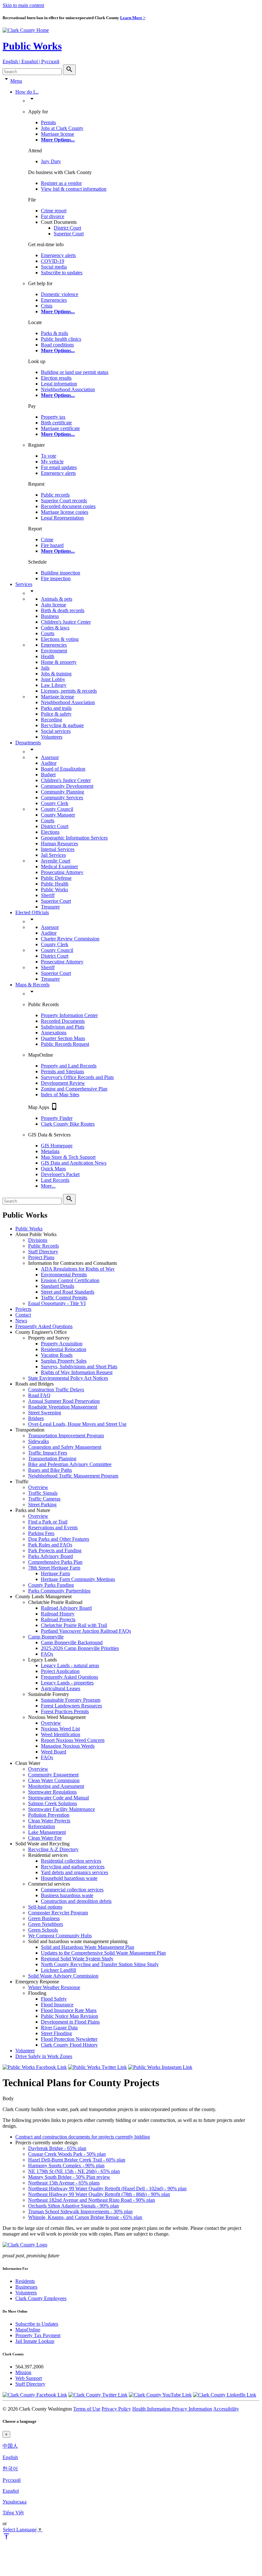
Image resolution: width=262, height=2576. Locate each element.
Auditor (49, 763)
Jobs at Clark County (62, 128)
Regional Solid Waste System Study (77, 1959)
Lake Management (47, 1832)
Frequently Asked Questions (44, 1326)
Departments (28, 743)
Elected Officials (32, 912)
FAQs (47, 1654)
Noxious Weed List (60, 1729)
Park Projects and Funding (55, 1550)
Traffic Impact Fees (48, 1453)
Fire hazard (52, 545)
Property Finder (57, 1118)
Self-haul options (45, 1907)
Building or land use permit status (75, 372)
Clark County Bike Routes (68, 1124)
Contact (23, 1315)
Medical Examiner (59, 866)
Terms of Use (87, 2409)
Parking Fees (41, 1533)
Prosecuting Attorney (62, 872)
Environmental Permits (64, 1275)
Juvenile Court (56, 861)
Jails (45, 668)
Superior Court (69, 234)
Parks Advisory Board (50, 1556)
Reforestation (42, 1826)
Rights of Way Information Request (77, 1372)
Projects (23, 1309)
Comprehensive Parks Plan (55, 1562)
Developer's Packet (60, 1174)
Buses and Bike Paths (50, 1470)
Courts (48, 633)
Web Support (29, 2378)
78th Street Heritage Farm (54, 1568)
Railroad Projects (58, 1619)
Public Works (32, 46)
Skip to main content (23, 5)
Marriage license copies (65, 512)
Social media (54, 267)
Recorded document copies (68, 506)
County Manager (58, 815)
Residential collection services (71, 1861)
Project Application (60, 1671)
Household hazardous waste (69, 1878)
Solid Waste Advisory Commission (63, 1976)
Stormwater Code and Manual (58, 1798)
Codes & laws (55, 628)
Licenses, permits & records (69, 691)
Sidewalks (39, 1441)
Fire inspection (56, 578)
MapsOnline (28, 2330)
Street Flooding (56, 2033)
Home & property (59, 662)
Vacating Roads (57, 1355)
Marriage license (58, 134)
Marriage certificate (60, 428)
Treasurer (50, 907)
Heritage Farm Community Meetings (78, 1579)
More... (48, 1186)
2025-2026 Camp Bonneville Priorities (80, 1648)
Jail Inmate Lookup (35, 2341)
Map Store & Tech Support (68, 1157)
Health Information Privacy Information (172, 2409)
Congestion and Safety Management (65, 1447)
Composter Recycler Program (58, 1913)
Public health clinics (61, 339)
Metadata (50, 1151)
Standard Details (58, 1286)
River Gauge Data (59, 2028)
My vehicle (52, 462)
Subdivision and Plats (63, 1027)
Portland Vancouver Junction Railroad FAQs (86, 1631)
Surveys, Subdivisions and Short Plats (79, 1367)
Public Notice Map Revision (69, 2016)
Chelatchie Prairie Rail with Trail (74, 1625)
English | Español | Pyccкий (31, 61)
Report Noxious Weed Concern (73, 1740)
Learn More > (133, 18)
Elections (50, 832)
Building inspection (61, 573)
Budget (48, 775)
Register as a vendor (61, 183)
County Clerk (55, 803)
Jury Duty (51, 161)
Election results (56, 378)
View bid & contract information (74, 189)
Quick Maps (53, 1169)
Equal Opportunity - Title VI (57, 1303)
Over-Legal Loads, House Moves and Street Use (77, 1424)
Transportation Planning (52, 1459)
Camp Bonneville (46, 1637)
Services (24, 584)
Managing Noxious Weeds (68, 1746)
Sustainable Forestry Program (71, 1700)
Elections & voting (60, 639)
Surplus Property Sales (64, 1361)
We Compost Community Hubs (60, 1936)
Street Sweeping (45, 1413)
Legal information (59, 384)
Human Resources (59, 843)
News (21, 1321)
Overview (38, 1487)
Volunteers (52, 737)
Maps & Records (32, 985)
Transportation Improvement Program (66, 1436)
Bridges (36, 1418)
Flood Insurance (57, 2005)
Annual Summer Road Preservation (64, 1401)
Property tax (53, 417)
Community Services (62, 798)
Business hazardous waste (67, 1895)
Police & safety (56, 714)
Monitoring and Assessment (56, 1786)
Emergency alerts (58, 255)
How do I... (27, 92)
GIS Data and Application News (74, 1163)
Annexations (54, 1033)
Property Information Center (69, 1015)
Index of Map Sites (60, 1094)
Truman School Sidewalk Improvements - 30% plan (80, 2211)
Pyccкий (12, 2480)
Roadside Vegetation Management (63, 1407)
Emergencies (54, 300)
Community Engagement (53, 1775)
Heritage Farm (55, 1573)
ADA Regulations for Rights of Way (78, 1269)
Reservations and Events (53, 1527)
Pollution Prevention (49, 1815)
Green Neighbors (46, 1924)
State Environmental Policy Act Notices (68, 1378)
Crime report (54, 211)
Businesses (26, 2287)
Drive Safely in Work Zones (44, 2056)
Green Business (44, 1918)
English (10, 2457)
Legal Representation (62, 518)
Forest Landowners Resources (71, 1706)
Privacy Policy (116, 2409)
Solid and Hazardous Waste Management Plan (88, 1947)
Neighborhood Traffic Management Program (73, 1476)
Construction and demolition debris (76, 1901)
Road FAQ (39, 1395)
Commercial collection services (72, 1890)
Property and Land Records (69, 1066)
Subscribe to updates (62, 273)
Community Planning (62, 792)
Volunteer (25, 2051)
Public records (55, 495)
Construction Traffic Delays (56, 1390)
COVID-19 (53, 261)
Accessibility (226, 2409)
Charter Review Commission (70, 939)
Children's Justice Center (66, 622)
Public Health (55, 884)
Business (50, 616)
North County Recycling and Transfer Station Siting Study (100, 1964)
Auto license (54, 605)
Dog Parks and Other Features (59, 1539)
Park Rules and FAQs (50, 1545)
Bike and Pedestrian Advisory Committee (70, 1464)
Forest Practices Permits (65, 1711)
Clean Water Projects (49, 1821)
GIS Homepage (57, 1146)
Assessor (50, 757)
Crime (47, 540)
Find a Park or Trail (48, 1522)
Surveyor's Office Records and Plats (77, 1077)
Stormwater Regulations (52, 1792)
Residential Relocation (64, 1349)
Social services (56, 731)
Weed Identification (61, 1734)
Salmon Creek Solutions (53, 1803)
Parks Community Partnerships (59, 1591)
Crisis (47, 306)
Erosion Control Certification (70, 1280)
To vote (49, 456)
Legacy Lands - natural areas (70, 1665)
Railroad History (58, 1614)
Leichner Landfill (58, 1970)
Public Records (43, 1246)
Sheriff (48, 895)
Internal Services (58, 849)
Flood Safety (54, 1999)
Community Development (67, 786)
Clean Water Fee (45, 1838)
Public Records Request (65, 1044)
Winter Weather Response (54, 1987)
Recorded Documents (63, 1021)
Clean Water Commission (54, 1780)
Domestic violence (60, 294)
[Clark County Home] (26, 30)
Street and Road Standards (68, 1292)
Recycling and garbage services (73, 1867)
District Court (67, 228)
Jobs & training (56, 674)
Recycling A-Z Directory (53, 1849)
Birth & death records (63, 610)
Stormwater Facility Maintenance (62, 1809)
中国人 (10, 2446)
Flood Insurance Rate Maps (69, 2010)
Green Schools (43, 1930)
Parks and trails (56, 708)
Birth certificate (56, 423)
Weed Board (54, 1752)
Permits (48, 122)
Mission (23, 2372)
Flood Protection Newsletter (69, 2039)
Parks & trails (54, 333)
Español (11, 2491)
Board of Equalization (63, 769)
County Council (57, 809)
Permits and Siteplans (62, 1071)
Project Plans (41, 1257)
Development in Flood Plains (70, 2022)
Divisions (38, 1240)
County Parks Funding (51, 1585)
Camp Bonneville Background (72, 1642)
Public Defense (56, 878)
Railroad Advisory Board (66, 1608)
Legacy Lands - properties (67, 1683)
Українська (15, 2502)
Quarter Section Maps (63, 1038)
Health (48, 656)
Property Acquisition (62, 1344)
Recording (51, 720)
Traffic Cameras (44, 1499)
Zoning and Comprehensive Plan (74, 1089)
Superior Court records (64, 501)
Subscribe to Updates (37, 2324)
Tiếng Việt (13, 2513)
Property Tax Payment (38, 2335)
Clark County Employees (41, 2298)
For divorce (53, 216)
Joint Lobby (53, 679)
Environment (54, 651)
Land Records (55, 1180)
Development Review (63, 1083)
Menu (16, 81)
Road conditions (57, 345)
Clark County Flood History (69, 2045)
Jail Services (53, 855)
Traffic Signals (43, 1493)
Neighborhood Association (68, 389)
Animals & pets (57, 599)
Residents (25, 2281)
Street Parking (42, 1505)
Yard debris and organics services (74, 1872)
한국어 (10, 2469)
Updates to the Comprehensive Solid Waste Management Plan (103, 1953)
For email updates (59, 467)
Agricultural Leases (61, 1688)
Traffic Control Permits (64, 1298)
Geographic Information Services (74, 838)
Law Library (54, 685)
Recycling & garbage (62, 725)
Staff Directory (43, 1252)
